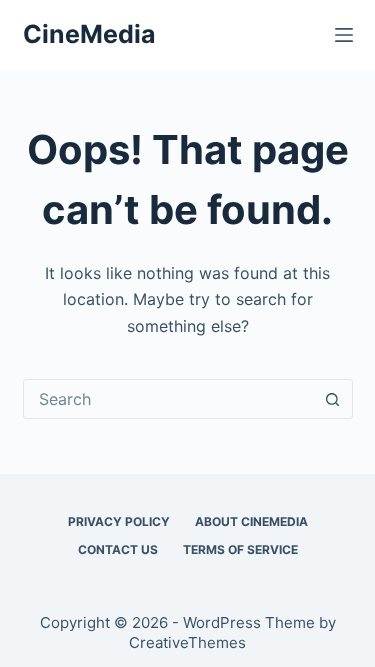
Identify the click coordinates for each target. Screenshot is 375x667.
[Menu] (344, 35)
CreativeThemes (187, 642)
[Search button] (333, 399)
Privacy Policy (119, 521)
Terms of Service (240, 549)
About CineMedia (251, 521)
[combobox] (169, 399)
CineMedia (89, 34)
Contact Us (118, 549)
